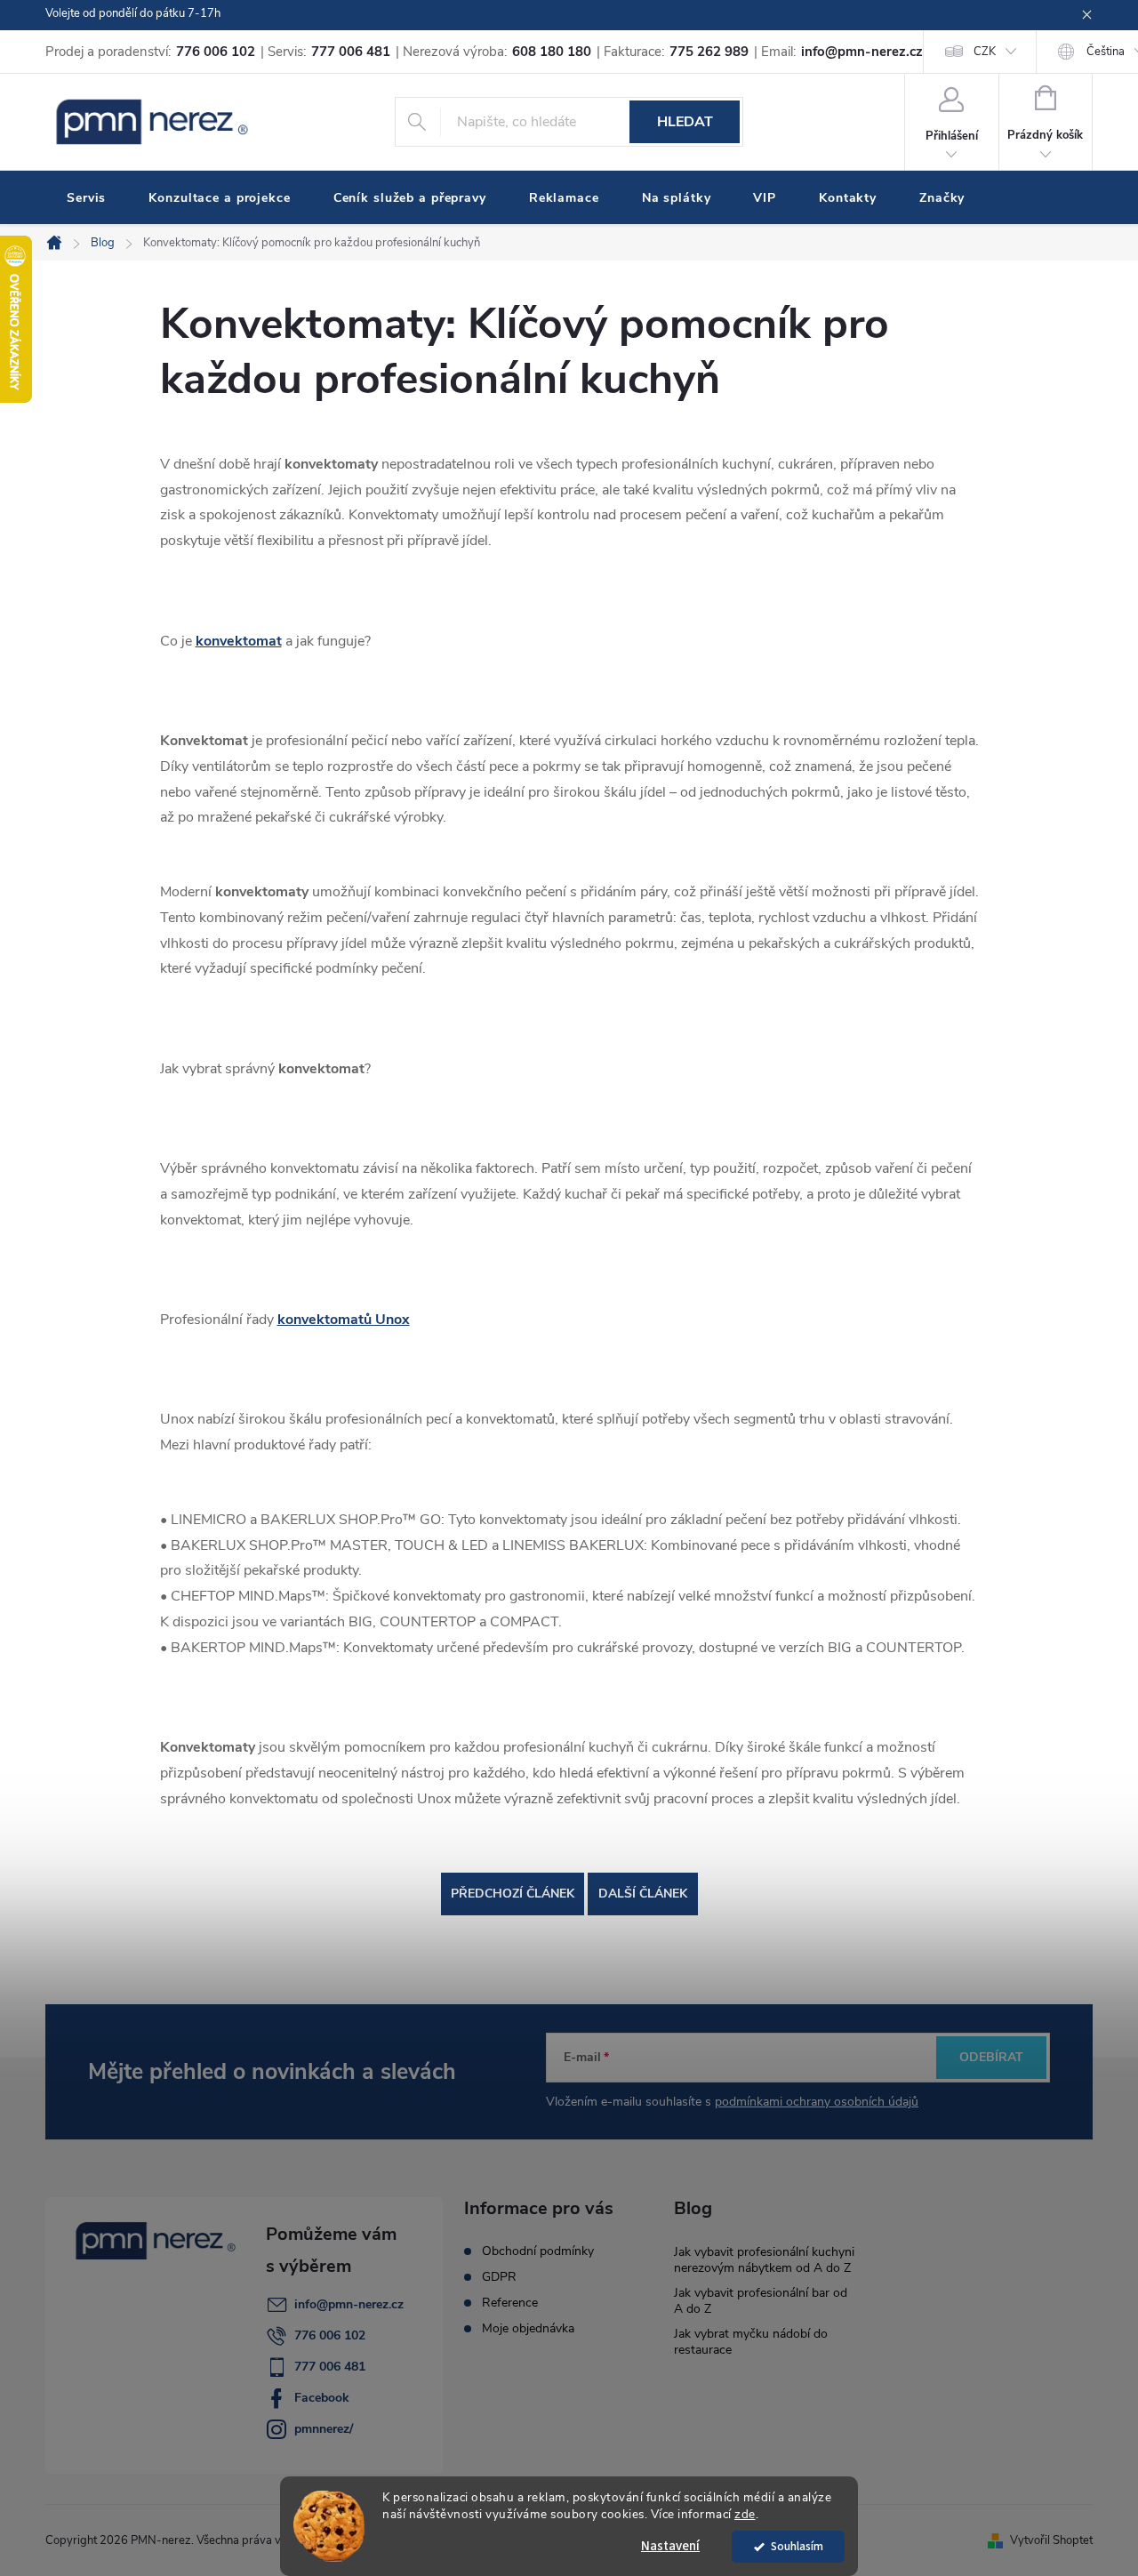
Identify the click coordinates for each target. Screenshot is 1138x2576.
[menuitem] (86, 198)
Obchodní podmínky (538, 2251)
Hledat (685, 122)
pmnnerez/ (324, 2429)
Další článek (643, 1894)
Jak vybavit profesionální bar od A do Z (761, 2301)
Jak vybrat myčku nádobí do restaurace (751, 2342)
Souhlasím (797, 2546)
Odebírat (991, 2057)
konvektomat (239, 641)
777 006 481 (330, 2367)
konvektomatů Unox (344, 1320)
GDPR (499, 2277)
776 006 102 (330, 2335)
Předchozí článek (513, 1894)
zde (745, 2514)
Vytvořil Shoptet (1051, 2540)
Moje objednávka (528, 2329)
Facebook (322, 2398)
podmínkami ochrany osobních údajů (817, 2102)
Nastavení (670, 2546)
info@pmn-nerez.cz (349, 2304)
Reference (510, 2303)
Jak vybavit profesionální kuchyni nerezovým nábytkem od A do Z (764, 2260)
